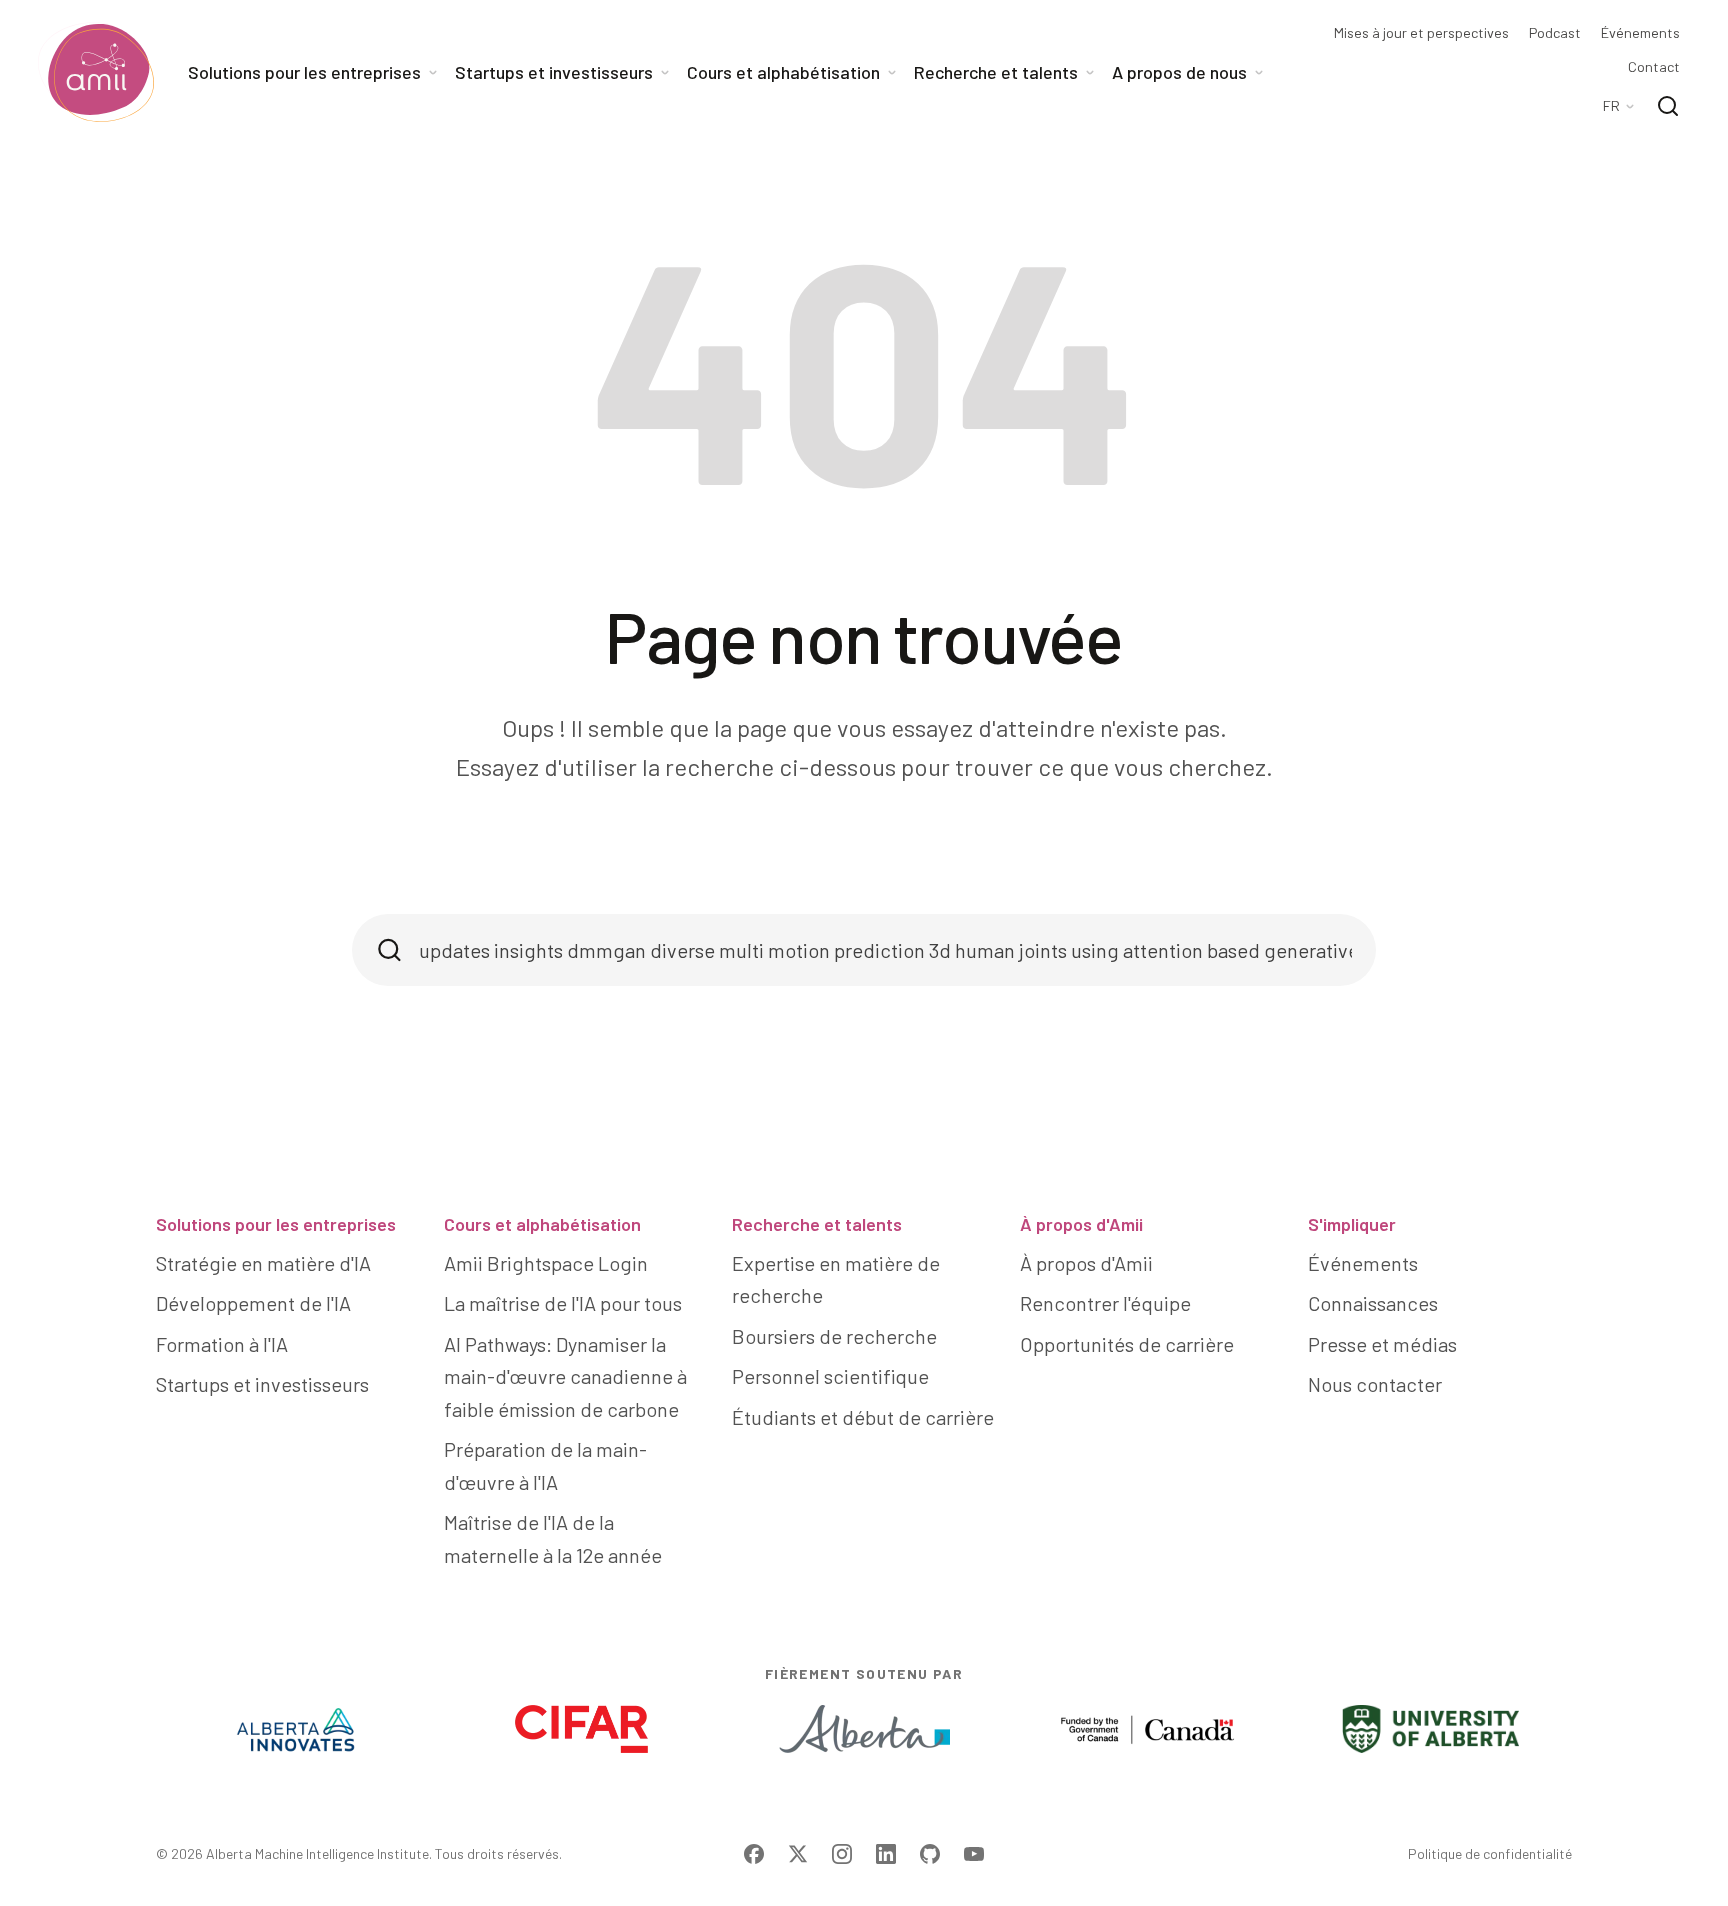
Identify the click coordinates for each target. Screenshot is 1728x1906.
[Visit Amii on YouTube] (974, 1854)
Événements (1640, 33)
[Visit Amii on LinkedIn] (886, 1854)
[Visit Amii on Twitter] (798, 1854)
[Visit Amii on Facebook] (754, 1854)
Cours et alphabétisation (542, 1224)
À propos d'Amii (1081, 1224)
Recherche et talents (817, 1224)
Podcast (1555, 33)
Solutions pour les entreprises (276, 1224)
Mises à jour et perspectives (1421, 33)
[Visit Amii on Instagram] (842, 1854)
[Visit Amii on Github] (930, 1854)
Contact (1654, 67)
